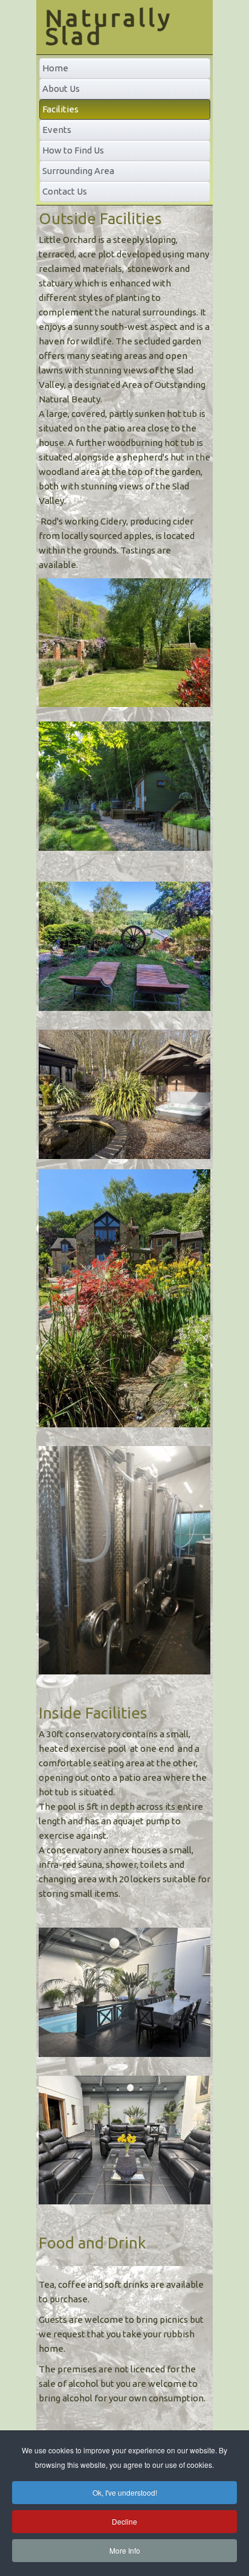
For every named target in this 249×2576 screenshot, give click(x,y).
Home (55, 68)
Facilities (60, 109)
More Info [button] (125, 2550)
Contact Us (65, 191)
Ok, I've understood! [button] (125, 2492)
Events (57, 130)
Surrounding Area (78, 171)
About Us (61, 89)
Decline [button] (124, 2521)
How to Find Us (73, 150)
